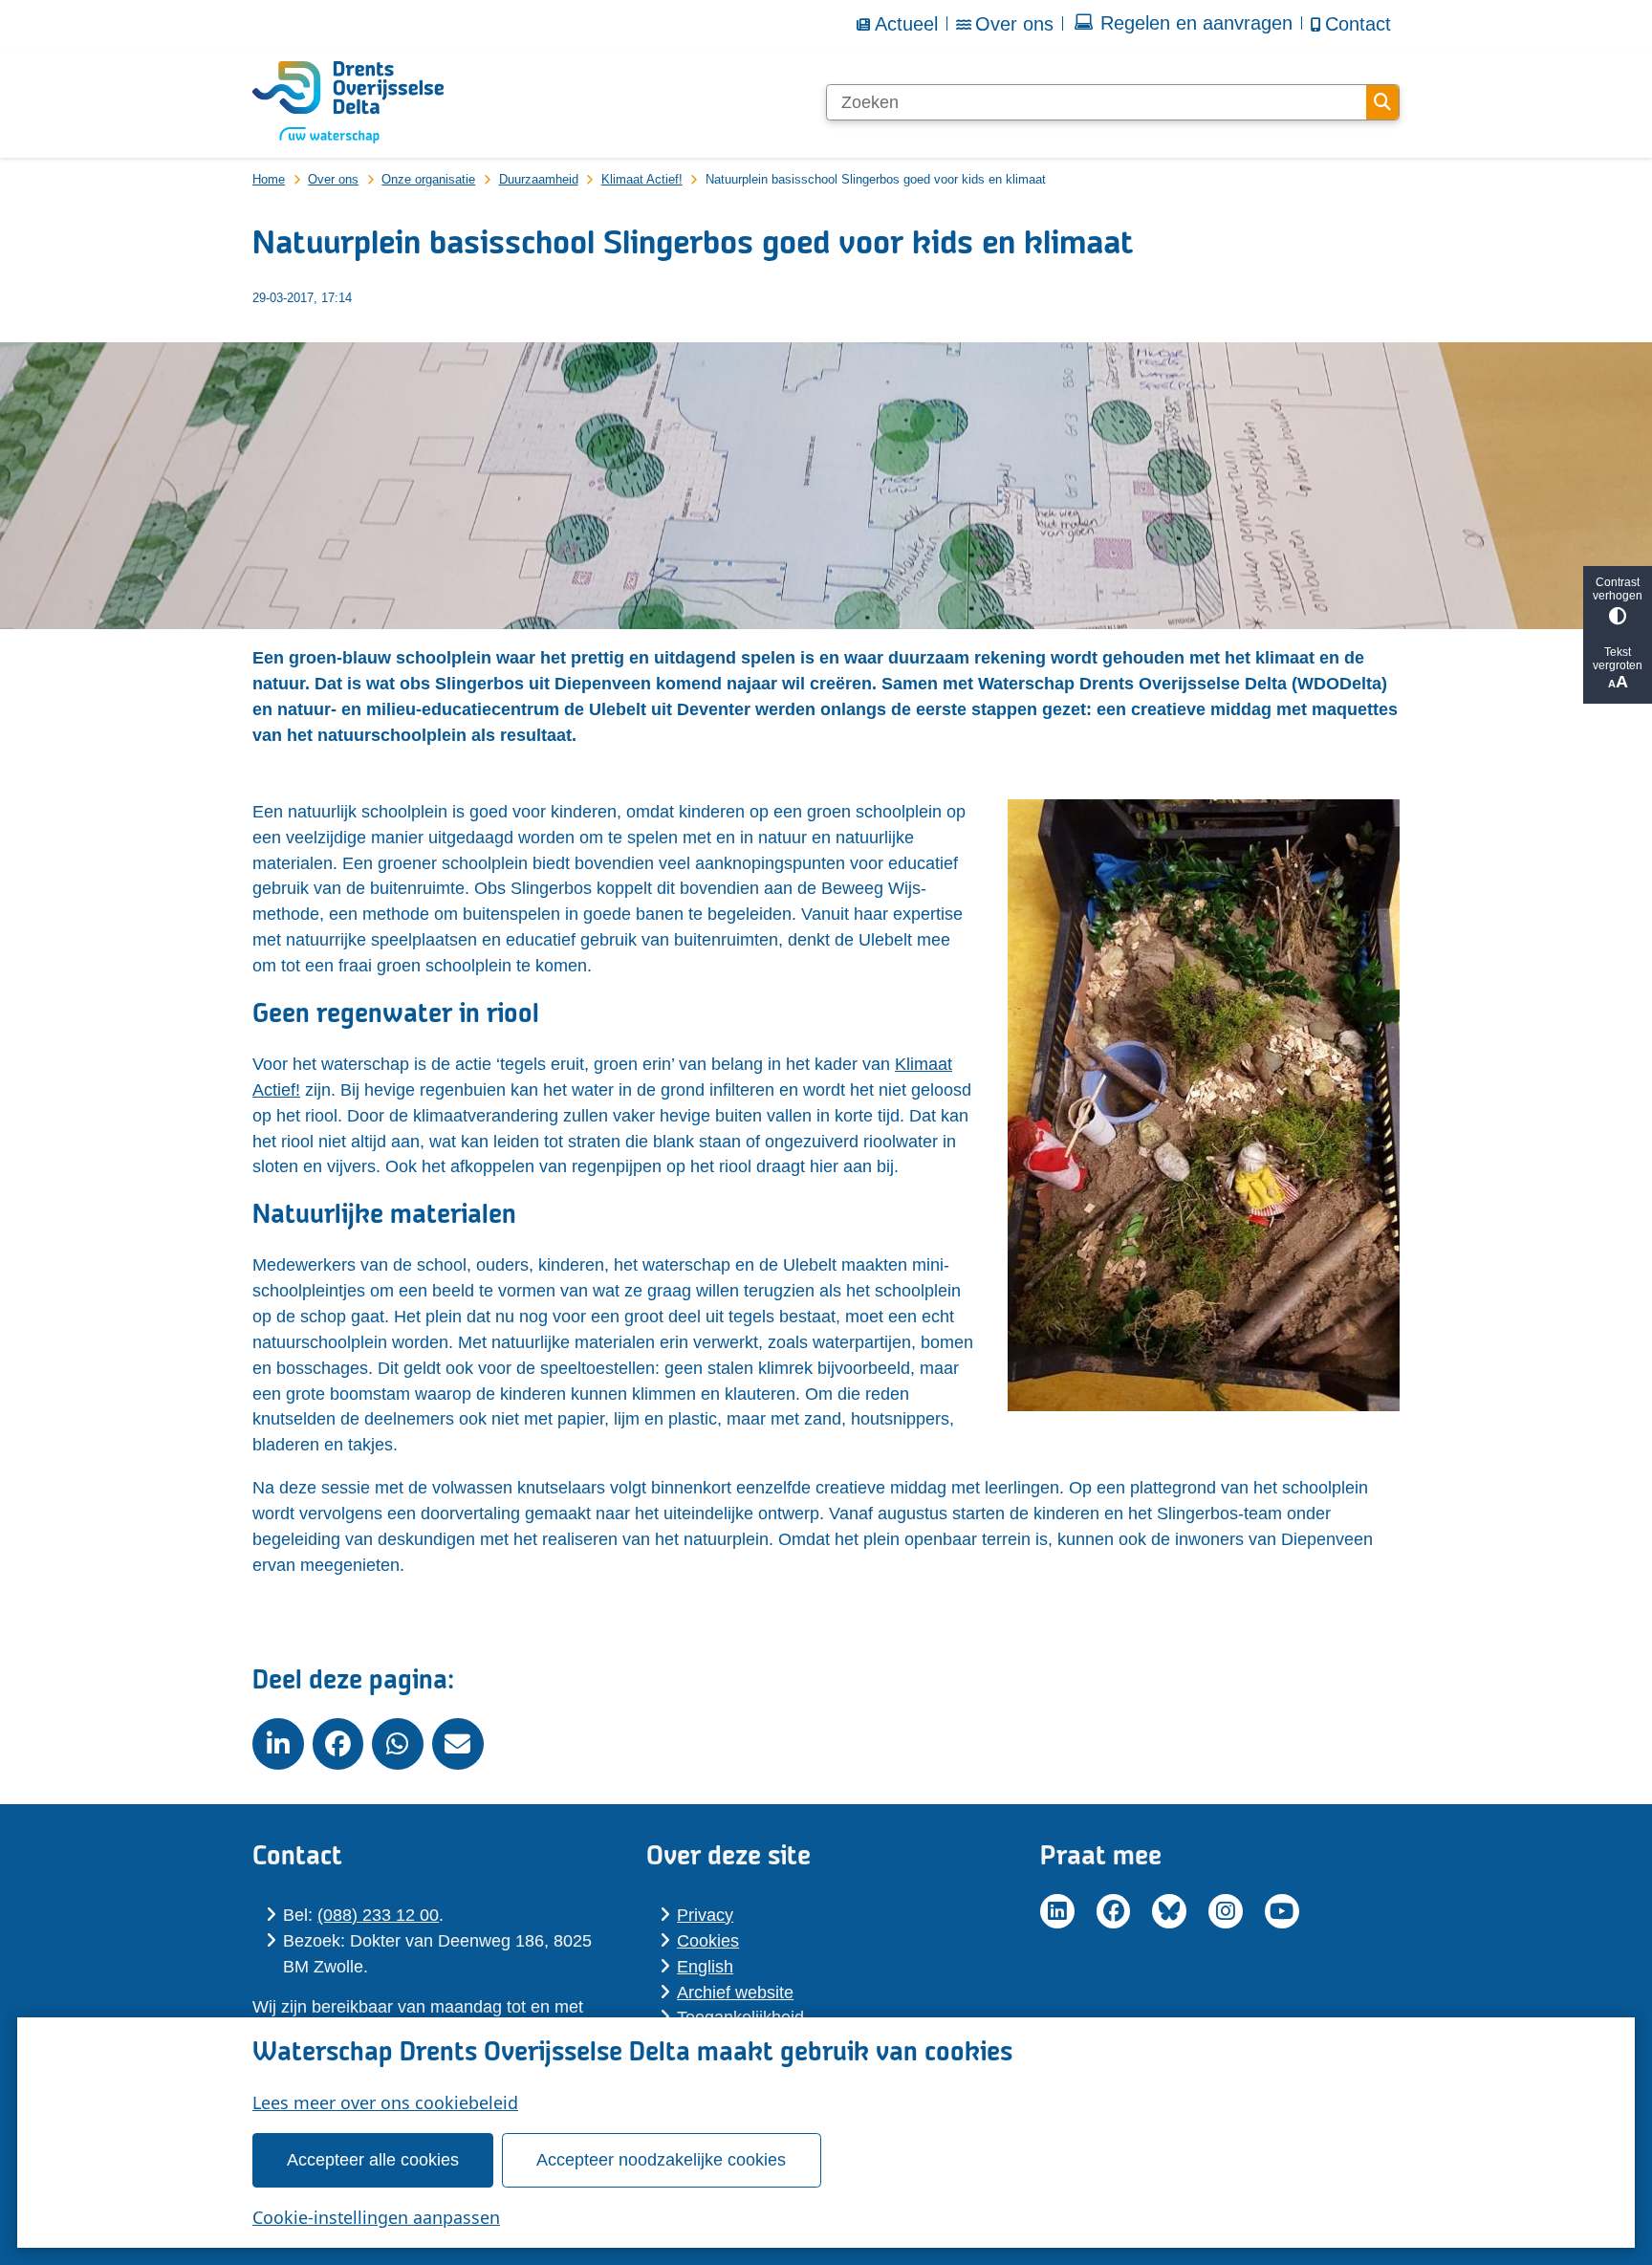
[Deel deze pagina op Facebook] (338, 1744)
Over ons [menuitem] (1014, 24)
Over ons (333, 179)
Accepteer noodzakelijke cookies (661, 2160)
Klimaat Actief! (642, 179)
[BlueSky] (1169, 1911)
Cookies (708, 1941)
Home (269, 179)
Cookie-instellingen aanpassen (376, 2217)
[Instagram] (1226, 1911)
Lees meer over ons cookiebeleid (385, 2102)
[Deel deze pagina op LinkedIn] (278, 1744)
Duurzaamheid (539, 179)
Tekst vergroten (1618, 659)
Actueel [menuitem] (906, 24)
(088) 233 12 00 (378, 1915)
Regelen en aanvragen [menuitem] (1196, 23)
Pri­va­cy (705, 1915)
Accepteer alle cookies (373, 2160)
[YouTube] (1282, 1911)
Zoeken (1382, 102)
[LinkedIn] (1057, 1911)
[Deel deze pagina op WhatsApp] (398, 1744)
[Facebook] (1114, 1911)
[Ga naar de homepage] (348, 102)
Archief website (735, 1993)
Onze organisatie (428, 179)
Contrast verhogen (1618, 589)
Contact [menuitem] (1358, 24)
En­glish (705, 1967)
